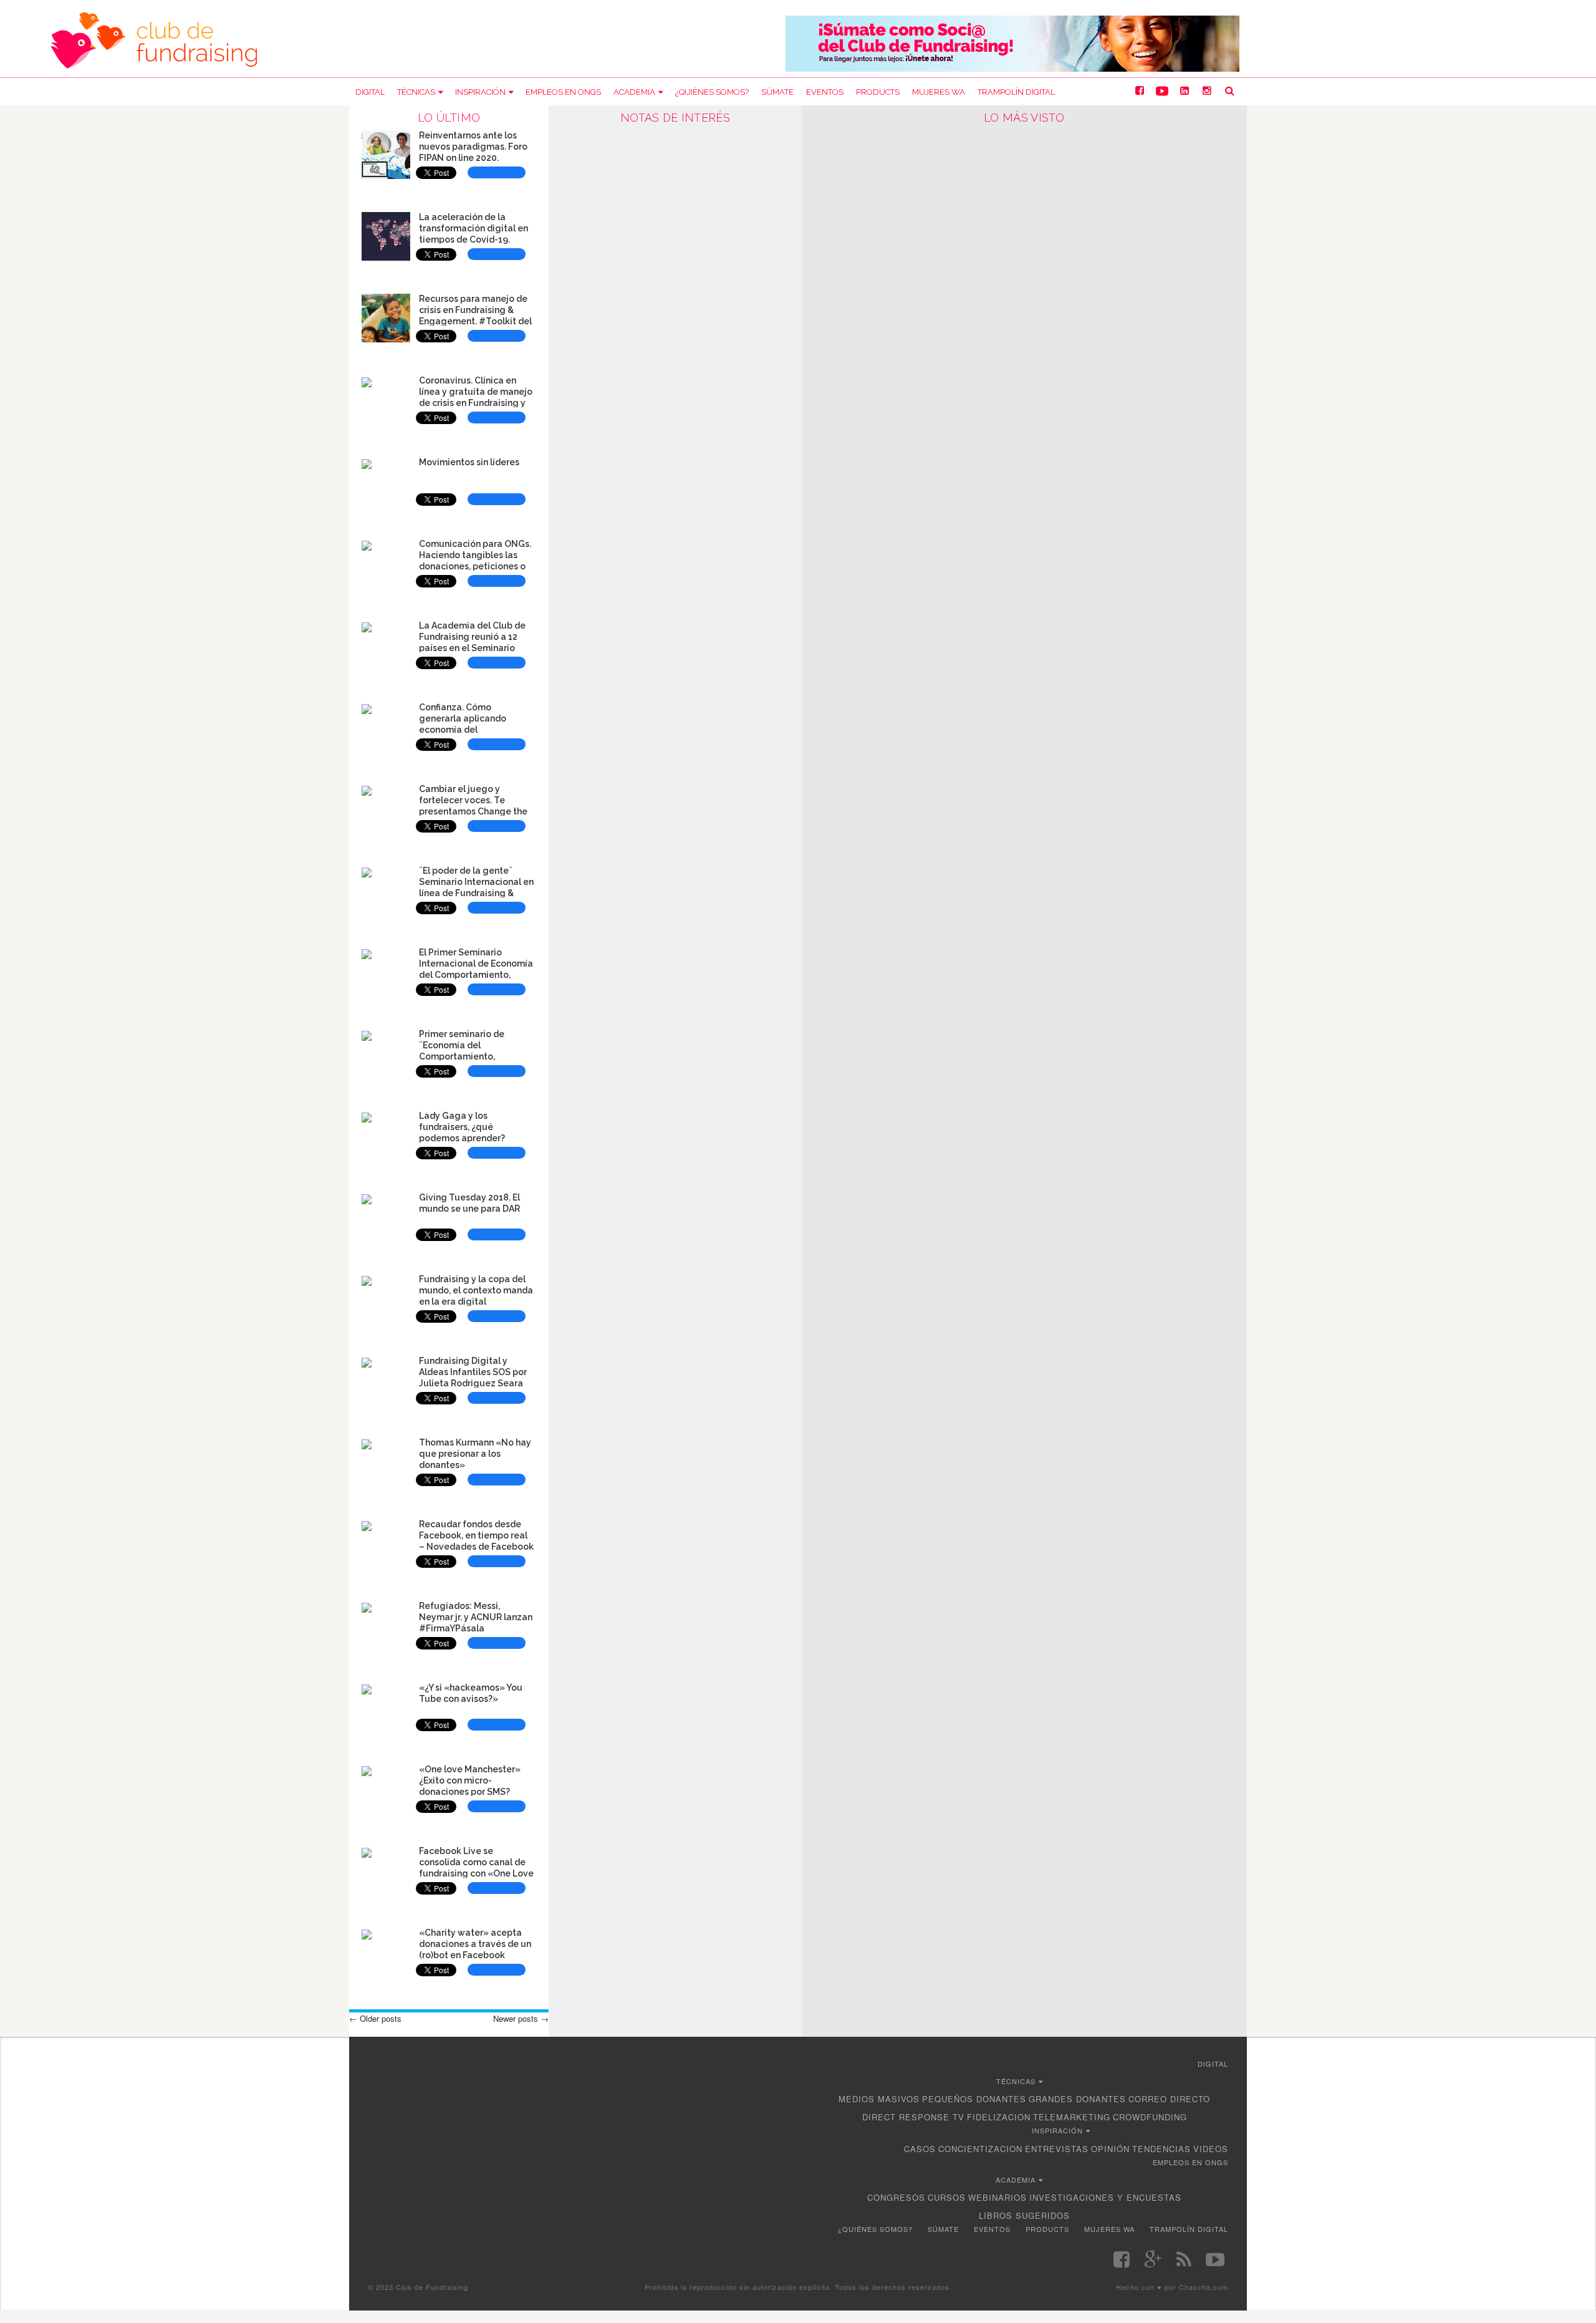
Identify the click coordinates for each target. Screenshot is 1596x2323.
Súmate (777, 92)
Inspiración (480, 92)
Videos (1211, 2149)
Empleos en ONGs (563, 92)
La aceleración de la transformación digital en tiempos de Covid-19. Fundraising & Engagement (474, 239)
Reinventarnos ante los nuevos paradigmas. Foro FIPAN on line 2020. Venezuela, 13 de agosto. (473, 152)
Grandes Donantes (1077, 2099)
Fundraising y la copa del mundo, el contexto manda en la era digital (476, 1290)
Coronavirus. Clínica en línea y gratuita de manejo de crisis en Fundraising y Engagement (476, 397)
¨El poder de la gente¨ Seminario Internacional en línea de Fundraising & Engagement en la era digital (476, 893)
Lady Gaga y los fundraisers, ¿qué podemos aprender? (462, 1127)
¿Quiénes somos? (712, 92)
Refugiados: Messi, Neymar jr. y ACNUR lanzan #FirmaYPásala (476, 1617)
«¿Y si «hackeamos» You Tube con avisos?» (471, 1693)
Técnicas (416, 92)
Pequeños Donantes (974, 2099)
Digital (370, 92)
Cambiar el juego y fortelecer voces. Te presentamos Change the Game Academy (473, 805)
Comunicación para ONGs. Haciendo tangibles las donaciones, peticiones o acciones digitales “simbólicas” (475, 566)
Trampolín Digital (1016, 92)
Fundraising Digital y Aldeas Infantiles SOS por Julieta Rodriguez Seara (473, 1372)
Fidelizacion (999, 2117)
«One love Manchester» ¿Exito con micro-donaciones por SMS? (470, 1780)
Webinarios (997, 2197)
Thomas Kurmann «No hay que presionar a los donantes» (475, 1454)
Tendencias (1161, 2149)
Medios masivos (879, 2099)
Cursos (947, 2197)
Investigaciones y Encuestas (1105, 2197)
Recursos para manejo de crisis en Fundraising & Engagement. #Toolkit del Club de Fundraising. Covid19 (475, 321)
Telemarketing (1072, 2117)
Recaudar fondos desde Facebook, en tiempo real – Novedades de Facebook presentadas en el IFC (476, 1541)
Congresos (896, 2197)
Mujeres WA (939, 92)
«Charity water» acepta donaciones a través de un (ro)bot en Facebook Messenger (475, 1949)
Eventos (825, 92)
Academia (634, 92)
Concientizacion (980, 2149)
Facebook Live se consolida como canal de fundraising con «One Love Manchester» (476, 1867)
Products (878, 92)
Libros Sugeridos (1024, 2215)
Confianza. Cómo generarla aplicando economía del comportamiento (463, 724)
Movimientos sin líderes (469, 462)
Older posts (375, 2018)
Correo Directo (1169, 2099)
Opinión (1110, 2149)
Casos (920, 2149)
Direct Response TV (913, 2117)
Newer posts (521, 2018)
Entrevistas (1057, 2149)
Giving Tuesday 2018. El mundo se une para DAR (469, 1203)
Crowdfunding (1150, 2117)
